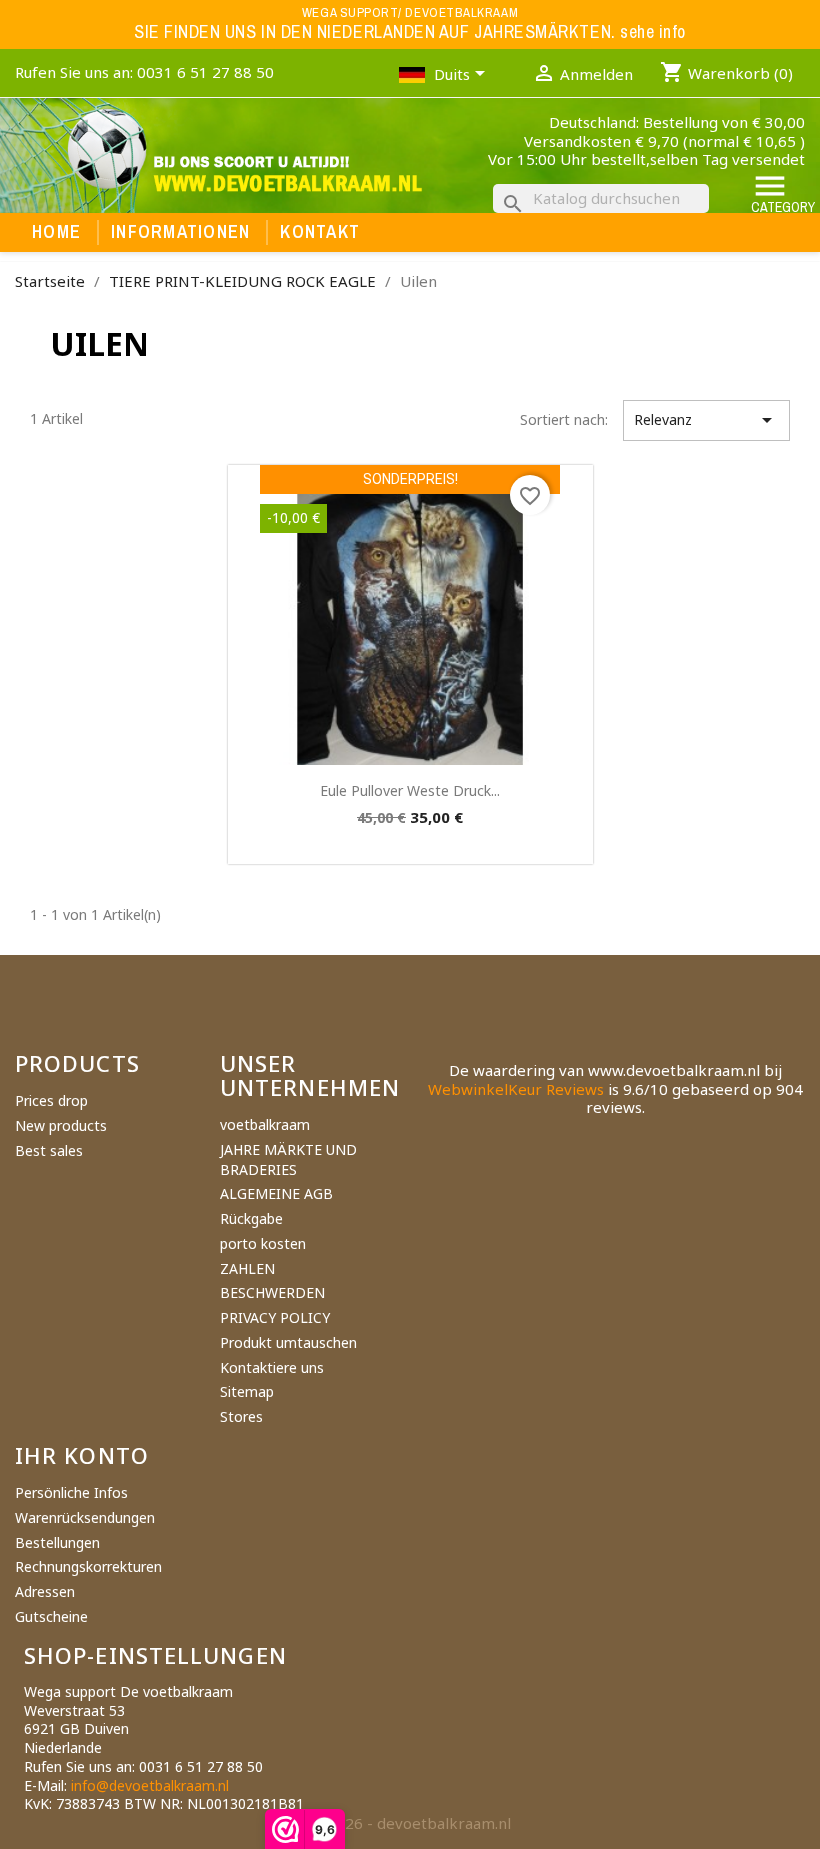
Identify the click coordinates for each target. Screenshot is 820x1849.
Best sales (49, 1150)
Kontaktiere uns (272, 1367)
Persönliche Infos (71, 1492)
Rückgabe (251, 1218)
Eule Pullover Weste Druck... (410, 790)
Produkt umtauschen (288, 1342)
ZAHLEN (247, 1268)
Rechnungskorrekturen (88, 1566)
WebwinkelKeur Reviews (516, 1089)
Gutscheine (51, 1616)
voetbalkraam (265, 1124)
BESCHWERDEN (272, 1292)
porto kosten (263, 1243)
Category (783, 192)
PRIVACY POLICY (275, 1317)
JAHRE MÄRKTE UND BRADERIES (288, 1159)
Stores (241, 1416)
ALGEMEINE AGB (276, 1193)
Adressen (45, 1591)
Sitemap (247, 1391)
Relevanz (707, 420)
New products (61, 1125)
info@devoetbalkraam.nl (150, 1785)
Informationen (180, 232)
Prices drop (51, 1100)
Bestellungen (57, 1542)
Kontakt (320, 232)
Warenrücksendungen (85, 1517)
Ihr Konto (82, 1455)
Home (56, 232)
